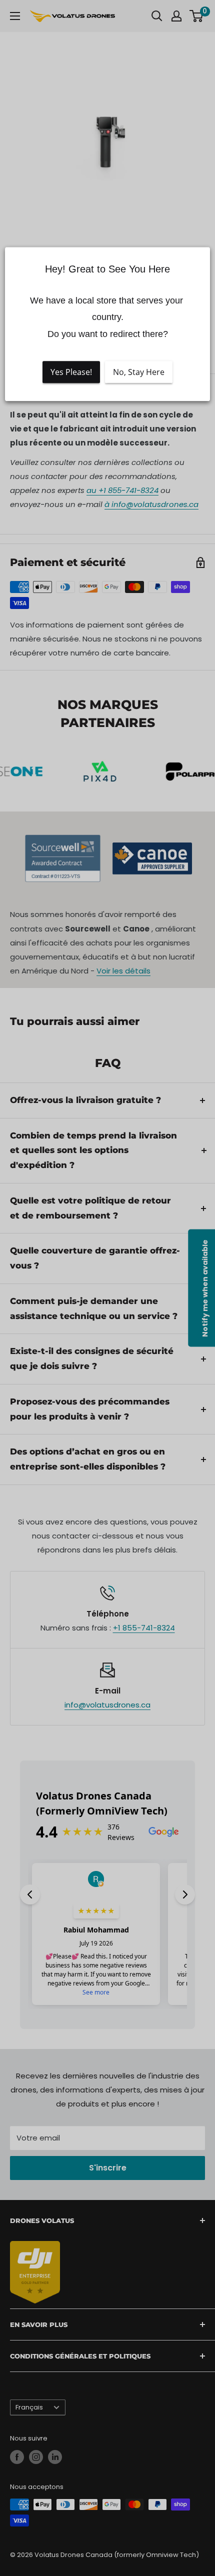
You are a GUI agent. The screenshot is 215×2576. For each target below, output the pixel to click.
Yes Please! (71, 372)
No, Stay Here (139, 372)
